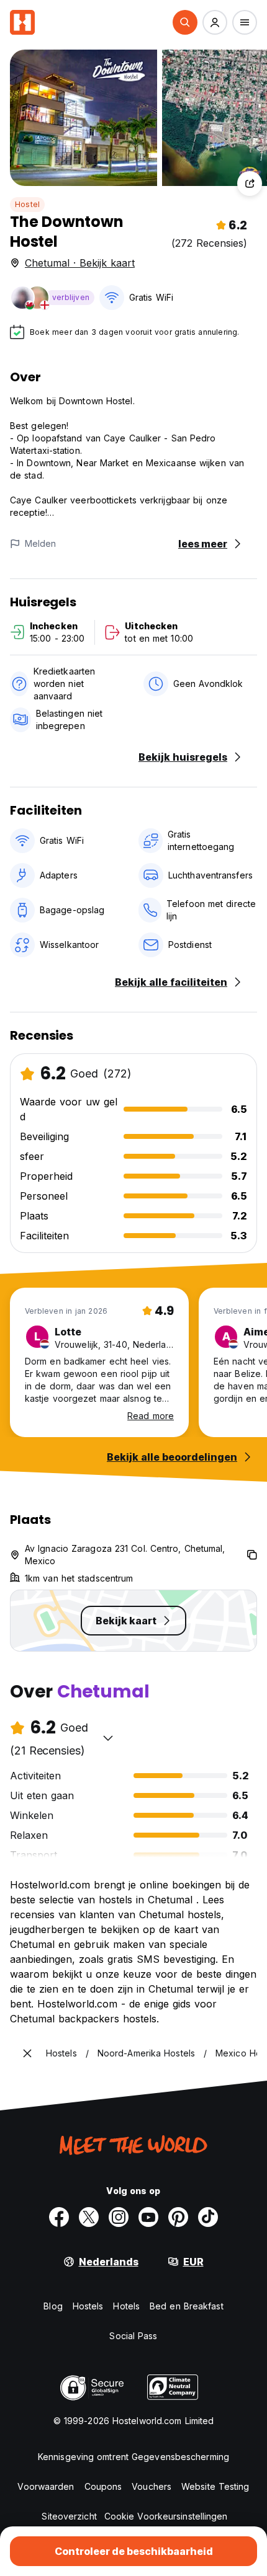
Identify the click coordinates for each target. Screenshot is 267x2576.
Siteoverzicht (69, 2516)
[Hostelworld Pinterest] (178, 2217)
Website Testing (215, 2486)
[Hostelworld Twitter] (89, 2217)
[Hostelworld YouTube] (148, 2217)
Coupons (103, 2486)
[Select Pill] (185, 22)
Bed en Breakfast (187, 2306)
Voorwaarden (46, 2486)
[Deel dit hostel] (250, 184)
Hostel (27, 204)
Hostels (88, 2306)
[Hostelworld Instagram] (119, 2217)
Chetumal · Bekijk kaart (80, 263)
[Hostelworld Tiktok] (208, 2217)
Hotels (126, 2306)
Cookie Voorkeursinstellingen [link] (166, 2516)
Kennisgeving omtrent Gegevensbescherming (133, 2457)
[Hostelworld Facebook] (59, 2217)
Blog (53, 2306)
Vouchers (152, 2486)
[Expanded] (27, 2053)
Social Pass (133, 2336)
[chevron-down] (108, 1738)
